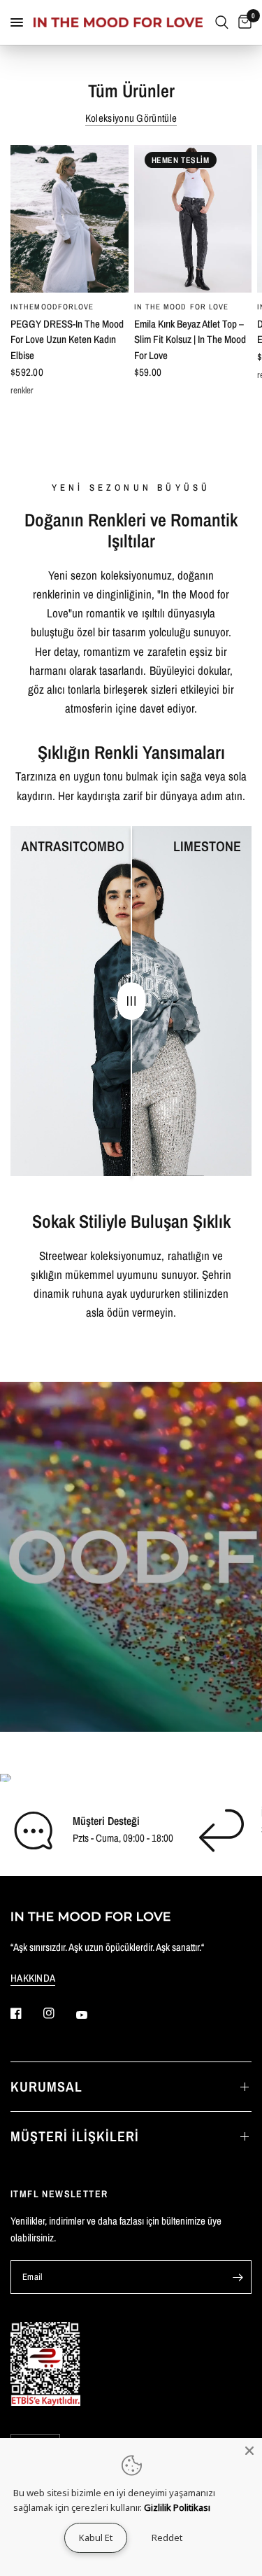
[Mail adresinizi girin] (238, 2277)
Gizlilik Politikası (177, 2507)
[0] (242, 22)
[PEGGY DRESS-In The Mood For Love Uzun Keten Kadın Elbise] (70, 219)
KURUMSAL (46, 2086)
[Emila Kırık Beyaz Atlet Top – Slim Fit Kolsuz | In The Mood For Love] (193, 219)
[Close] (249, 2451)
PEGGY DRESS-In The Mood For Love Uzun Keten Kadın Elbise (67, 339)
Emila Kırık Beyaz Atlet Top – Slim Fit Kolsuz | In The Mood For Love (190, 339)
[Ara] (222, 22)
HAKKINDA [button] (33, 1978)
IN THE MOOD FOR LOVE (182, 307)
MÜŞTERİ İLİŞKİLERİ (75, 2136)
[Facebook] (26, 2013)
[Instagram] (59, 2013)
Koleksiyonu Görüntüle (131, 118)
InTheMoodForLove (52, 307)
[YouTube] (92, 2015)
